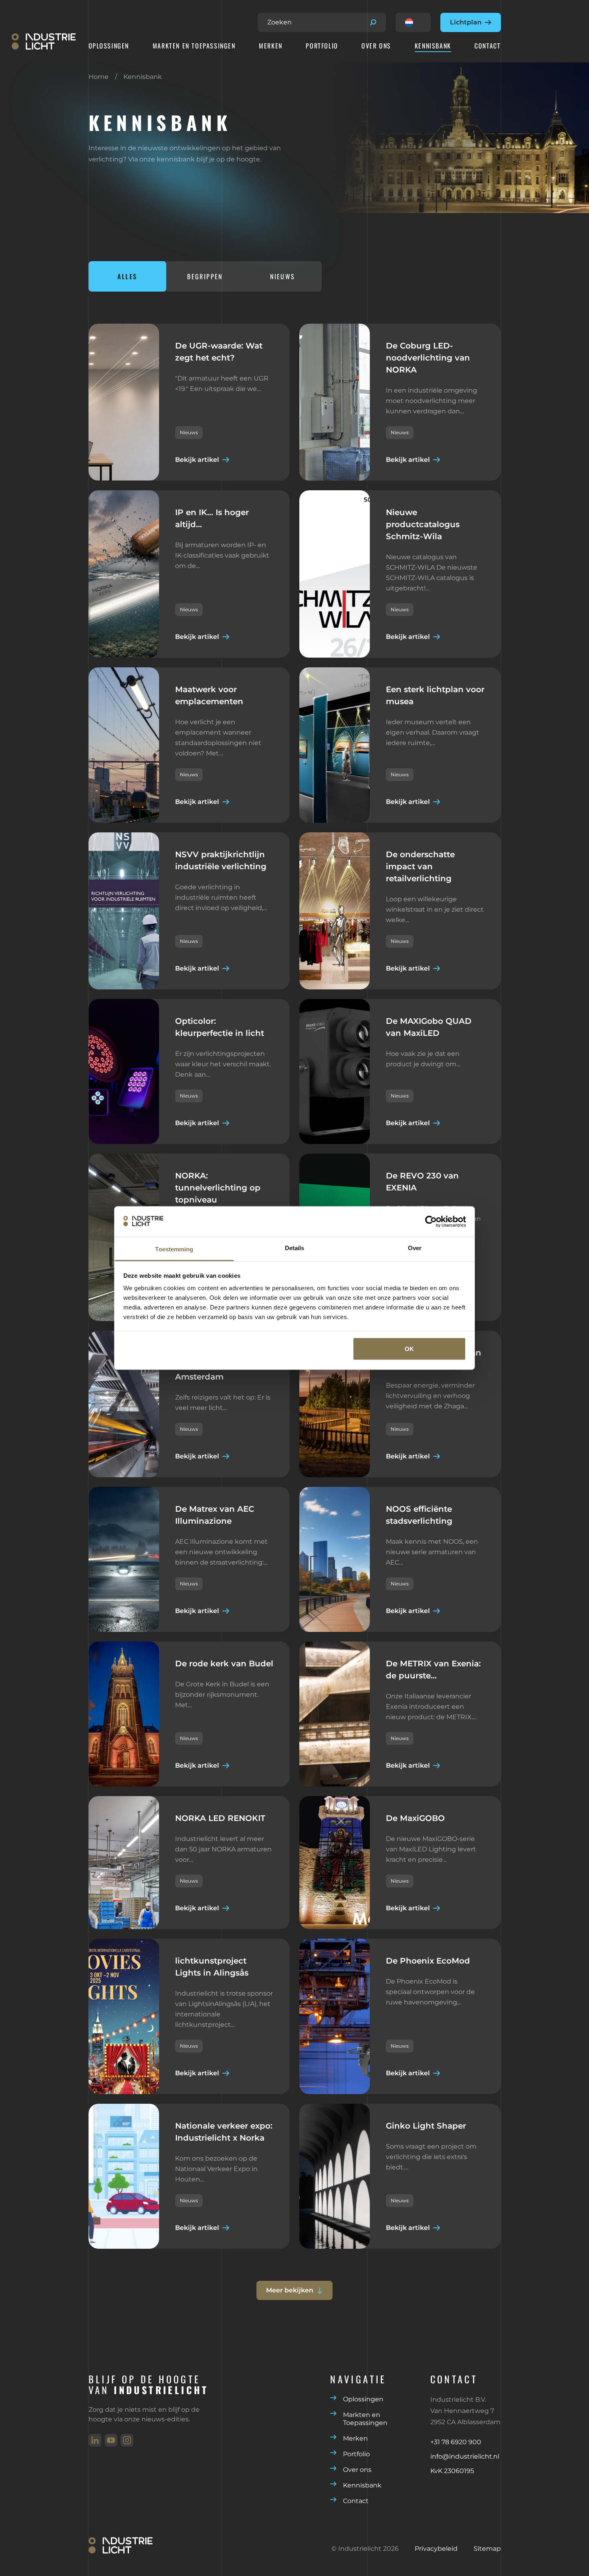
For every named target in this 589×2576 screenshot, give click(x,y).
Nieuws (282, 276)
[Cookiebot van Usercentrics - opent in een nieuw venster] (431, 1221)
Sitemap (487, 2549)
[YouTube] (111, 2440)
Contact (487, 46)
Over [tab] (415, 1248)
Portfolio (322, 46)
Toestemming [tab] (174, 1249)
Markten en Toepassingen (194, 46)
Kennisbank (433, 46)
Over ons (376, 46)
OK (409, 1348)
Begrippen (205, 276)
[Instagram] (127, 2440)
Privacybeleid (436, 2549)
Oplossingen (109, 46)
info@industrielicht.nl (465, 2456)
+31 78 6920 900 (456, 2442)
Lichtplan (466, 22)
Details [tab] (295, 1248)
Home (99, 77)
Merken (271, 46)
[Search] (373, 22)
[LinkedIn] (95, 2440)
